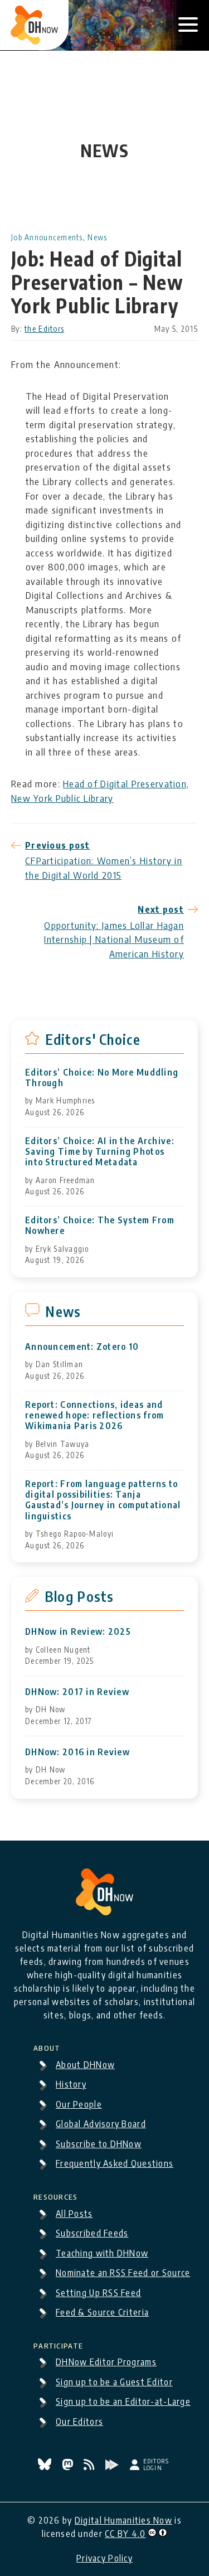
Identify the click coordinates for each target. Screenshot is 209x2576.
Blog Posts (79, 1596)
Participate (58, 2344)
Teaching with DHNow (102, 2253)
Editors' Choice (93, 1039)
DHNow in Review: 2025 (78, 1632)
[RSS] (90, 2467)
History (71, 2084)
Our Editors (79, 2422)
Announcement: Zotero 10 (82, 1347)
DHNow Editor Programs (106, 2362)
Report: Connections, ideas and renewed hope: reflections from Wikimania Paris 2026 (94, 1415)
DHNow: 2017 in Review (77, 1692)
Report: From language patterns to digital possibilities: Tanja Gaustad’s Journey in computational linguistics (103, 1500)
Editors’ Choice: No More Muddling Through (102, 1078)
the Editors (44, 329)
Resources (56, 2195)
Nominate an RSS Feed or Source (123, 2273)
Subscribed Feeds (92, 2233)
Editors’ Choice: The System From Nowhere (100, 1226)
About (47, 2046)
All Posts (74, 2214)
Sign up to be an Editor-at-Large (123, 2401)
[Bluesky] (46, 2467)
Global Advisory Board (101, 2124)
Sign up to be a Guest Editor (114, 2382)
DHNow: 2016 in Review (77, 1752)
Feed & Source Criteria (102, 2312)
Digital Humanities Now (123, 2520)
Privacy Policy (104, 2558)
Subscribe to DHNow (99, 2144)
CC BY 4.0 (125, 2534)
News (97, 237)
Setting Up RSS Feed (98, 2293)
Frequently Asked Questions (115, 2163)
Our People (79, 2104)
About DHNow (85, 2065)
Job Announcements (47, 237)
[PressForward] (113, 2467)
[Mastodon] (69, 2467)
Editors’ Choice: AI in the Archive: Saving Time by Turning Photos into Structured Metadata (100, 1152)
